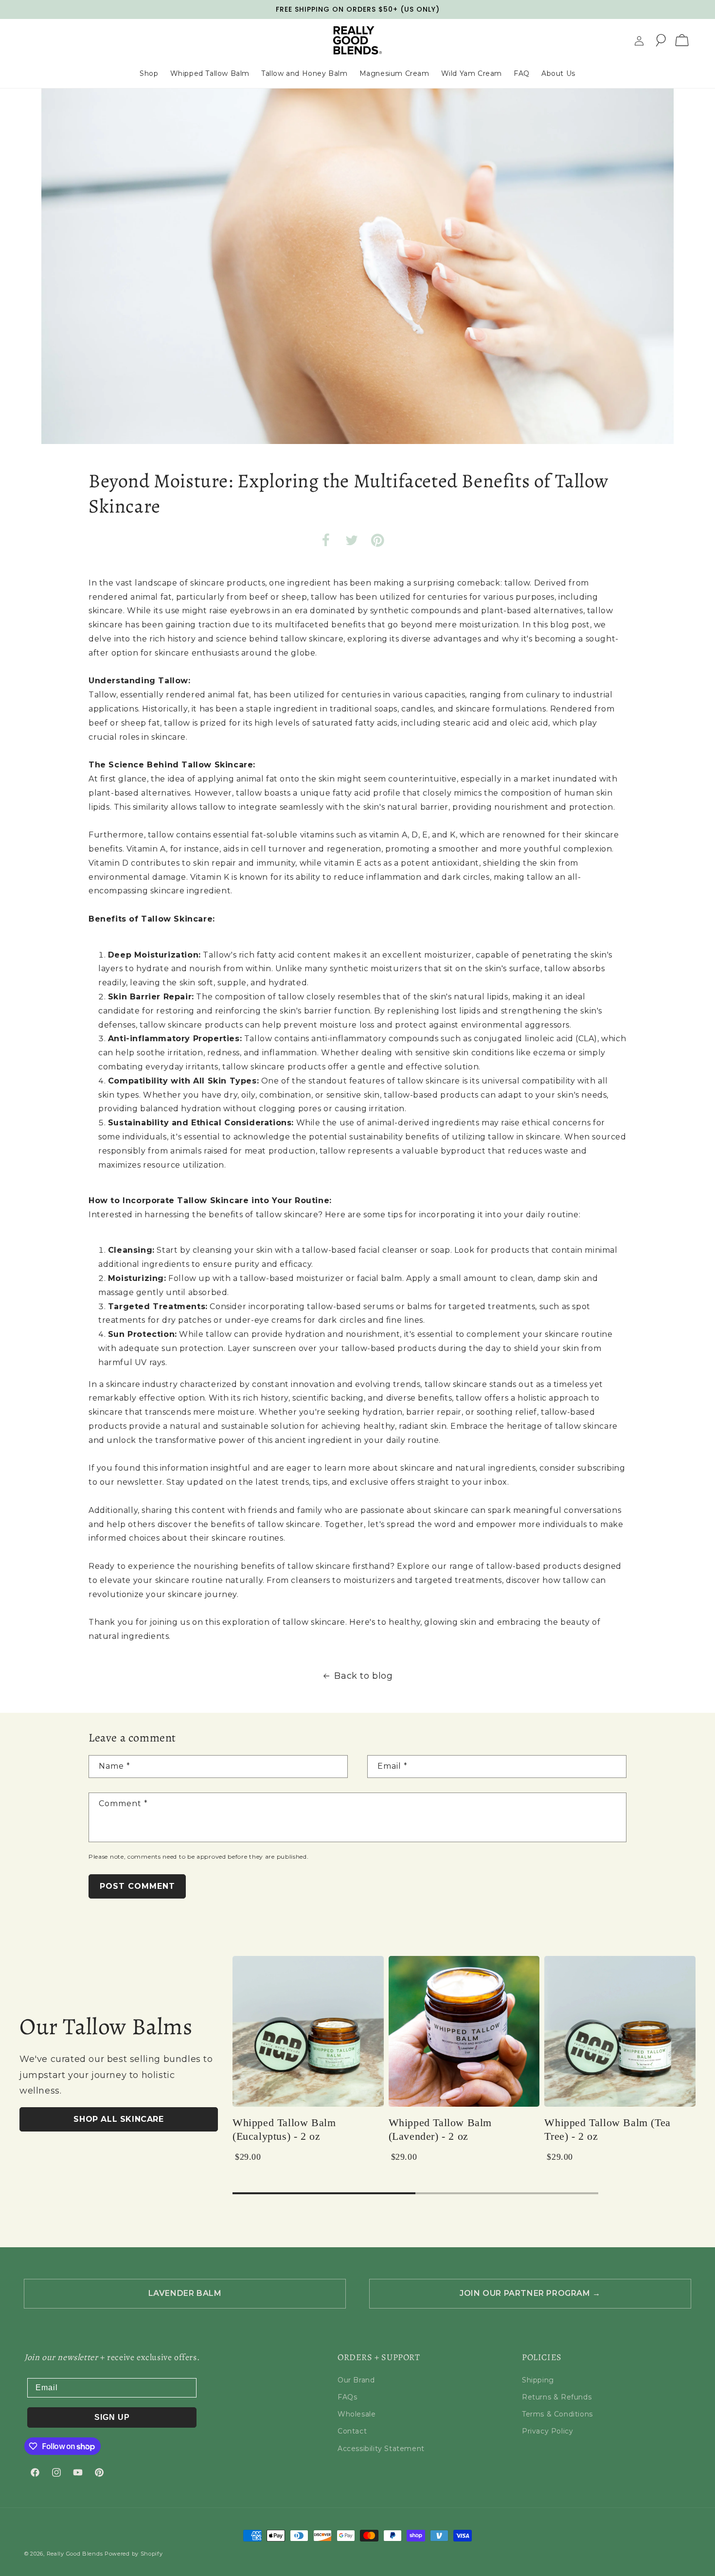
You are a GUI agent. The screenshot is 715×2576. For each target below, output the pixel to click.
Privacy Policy (547, 2431)
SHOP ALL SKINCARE (118, 2119)
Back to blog (363, 1676)
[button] (661, 40)
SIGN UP (112, 2417)
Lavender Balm (185, 2293)
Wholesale (357, 2414)
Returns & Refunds (557, 2397)
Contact (352, 2431)
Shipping (538, 2380)
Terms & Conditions (557, 2414)
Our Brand (356, 2380)
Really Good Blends (75, 2554)
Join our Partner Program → (530, 2293)
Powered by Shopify (134, 2554)
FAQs (347, 2397)
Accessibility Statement (381, 2449)
